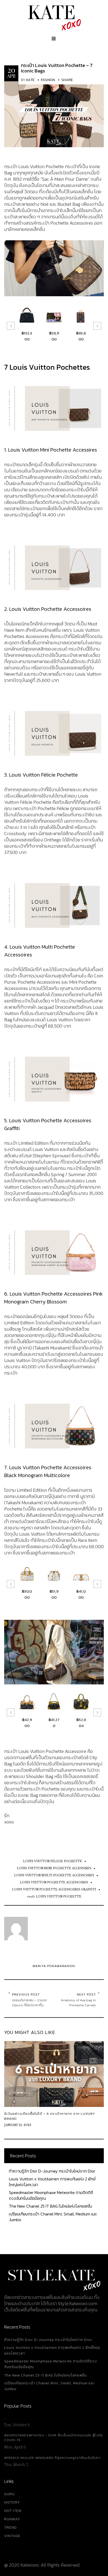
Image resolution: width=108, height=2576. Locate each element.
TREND (10, 2527)
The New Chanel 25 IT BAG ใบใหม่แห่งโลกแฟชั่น (50, 2206)
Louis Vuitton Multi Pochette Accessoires (54, 1875)
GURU (9, 2494)
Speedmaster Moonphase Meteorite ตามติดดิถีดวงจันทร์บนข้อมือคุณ (51, 2195)
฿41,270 (36, 1723)
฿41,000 (63, 1594)
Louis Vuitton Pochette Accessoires (54, 1882)
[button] (11, 326)
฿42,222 (90, 1594)
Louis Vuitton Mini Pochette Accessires (54, 1868)
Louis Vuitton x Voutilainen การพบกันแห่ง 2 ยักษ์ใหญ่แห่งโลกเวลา (52, 2182)
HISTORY (12, 2502)
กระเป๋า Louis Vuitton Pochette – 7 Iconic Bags (57, 68)
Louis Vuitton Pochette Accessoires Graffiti (54, 1890)
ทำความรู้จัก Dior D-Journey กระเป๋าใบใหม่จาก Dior (52, 2171)
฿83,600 (63, 336)
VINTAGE (12, 2536)
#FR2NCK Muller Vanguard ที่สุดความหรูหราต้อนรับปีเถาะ (52, 2458)
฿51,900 (36, 1594)
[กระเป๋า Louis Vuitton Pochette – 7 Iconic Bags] (54, 114)
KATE (30, 80)
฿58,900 (36, 336)
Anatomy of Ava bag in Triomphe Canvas (78, 2003)
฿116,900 (90, 336)
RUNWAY (12, 2519)
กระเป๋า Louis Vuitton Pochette (54, 1897)
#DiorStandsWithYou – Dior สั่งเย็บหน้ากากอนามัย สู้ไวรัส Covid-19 (53, 2438)
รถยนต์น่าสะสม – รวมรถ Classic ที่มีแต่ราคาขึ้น (29, 2003)
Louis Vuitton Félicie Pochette (53, 1861)
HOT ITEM (13, 2511)
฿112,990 (90, 1723)
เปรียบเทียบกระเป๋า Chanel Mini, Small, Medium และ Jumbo (53, 2217)
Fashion (48, 80)
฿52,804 (63, 1723)
